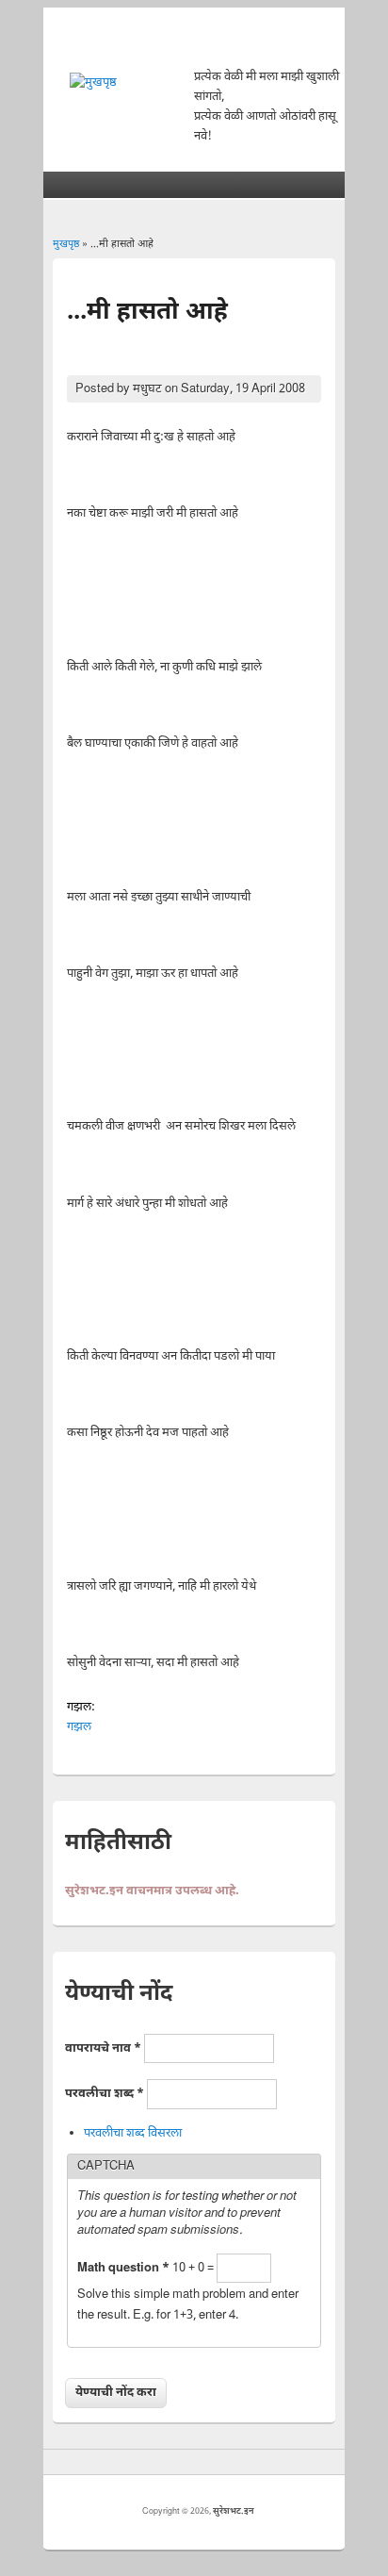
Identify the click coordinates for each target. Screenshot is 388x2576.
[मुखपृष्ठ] (93, 83)
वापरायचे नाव (103, 2048)
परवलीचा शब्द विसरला (133, 2133)
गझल (79, 1727)
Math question (123, 2268)
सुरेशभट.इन (234, 2512)
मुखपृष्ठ (66, 244)
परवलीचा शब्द (105, 2094)
